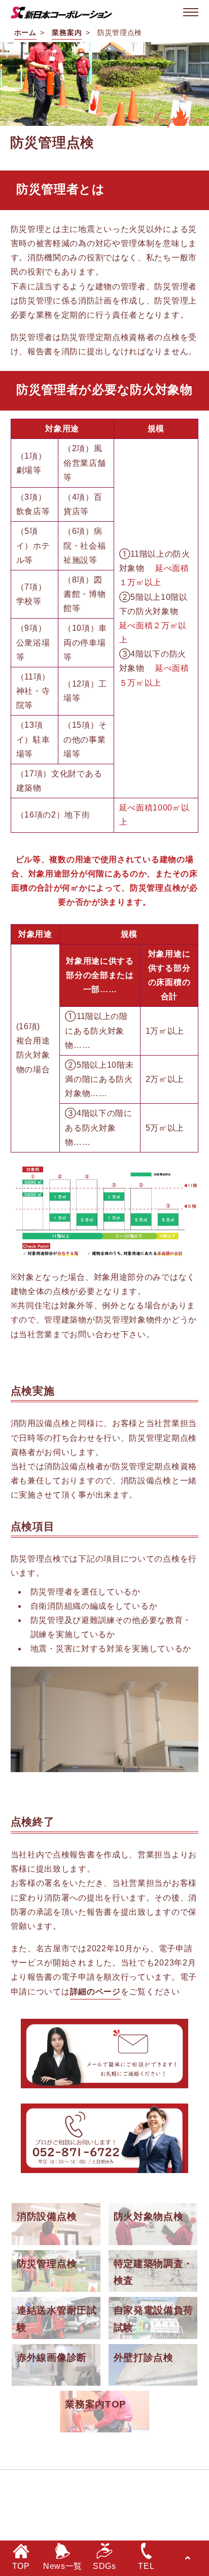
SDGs (104, 2566)
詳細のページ (95, 1992)
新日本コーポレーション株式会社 (75, 2530)
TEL (146, 2566)
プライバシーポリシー (162, 2484)
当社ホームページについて (62, 2484)
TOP (21, 2566)
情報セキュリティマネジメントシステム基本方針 (108, 2507)
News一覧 (63, 2566)
